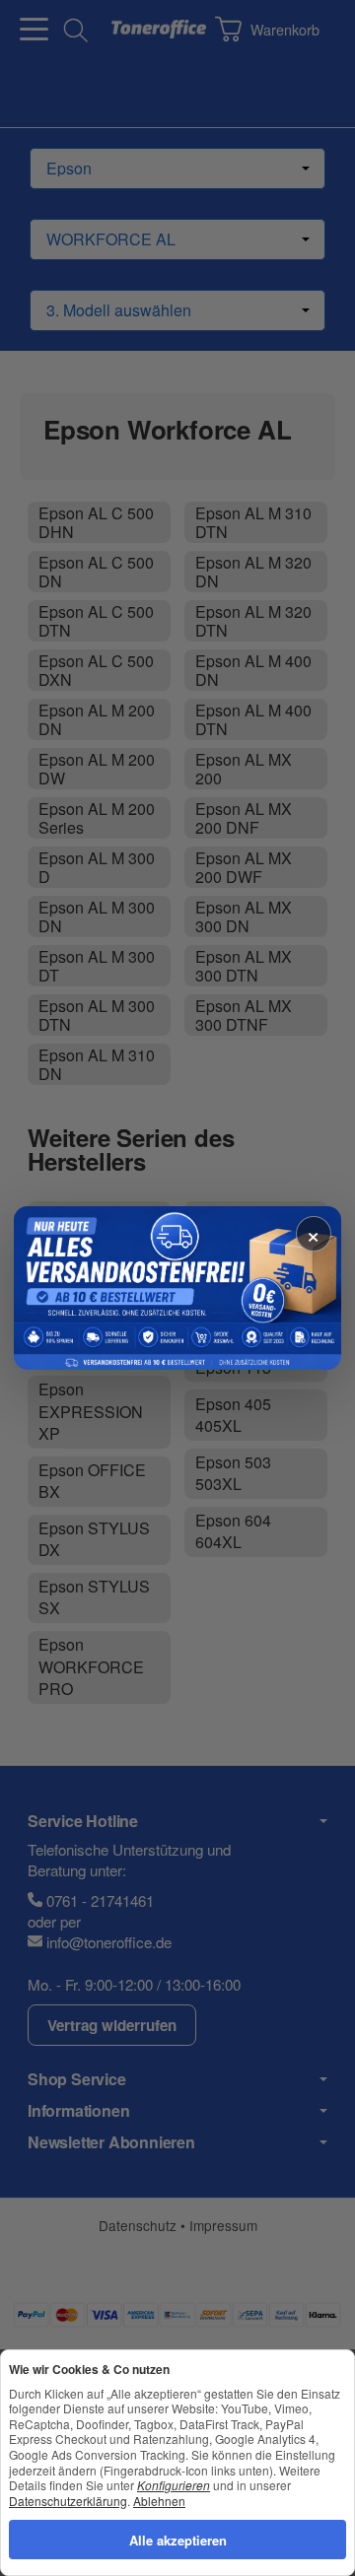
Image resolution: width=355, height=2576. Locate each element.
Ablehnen (159, 2500)
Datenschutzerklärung (68, 2500)
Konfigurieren (174, 2485)
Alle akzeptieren (178, 2539)
